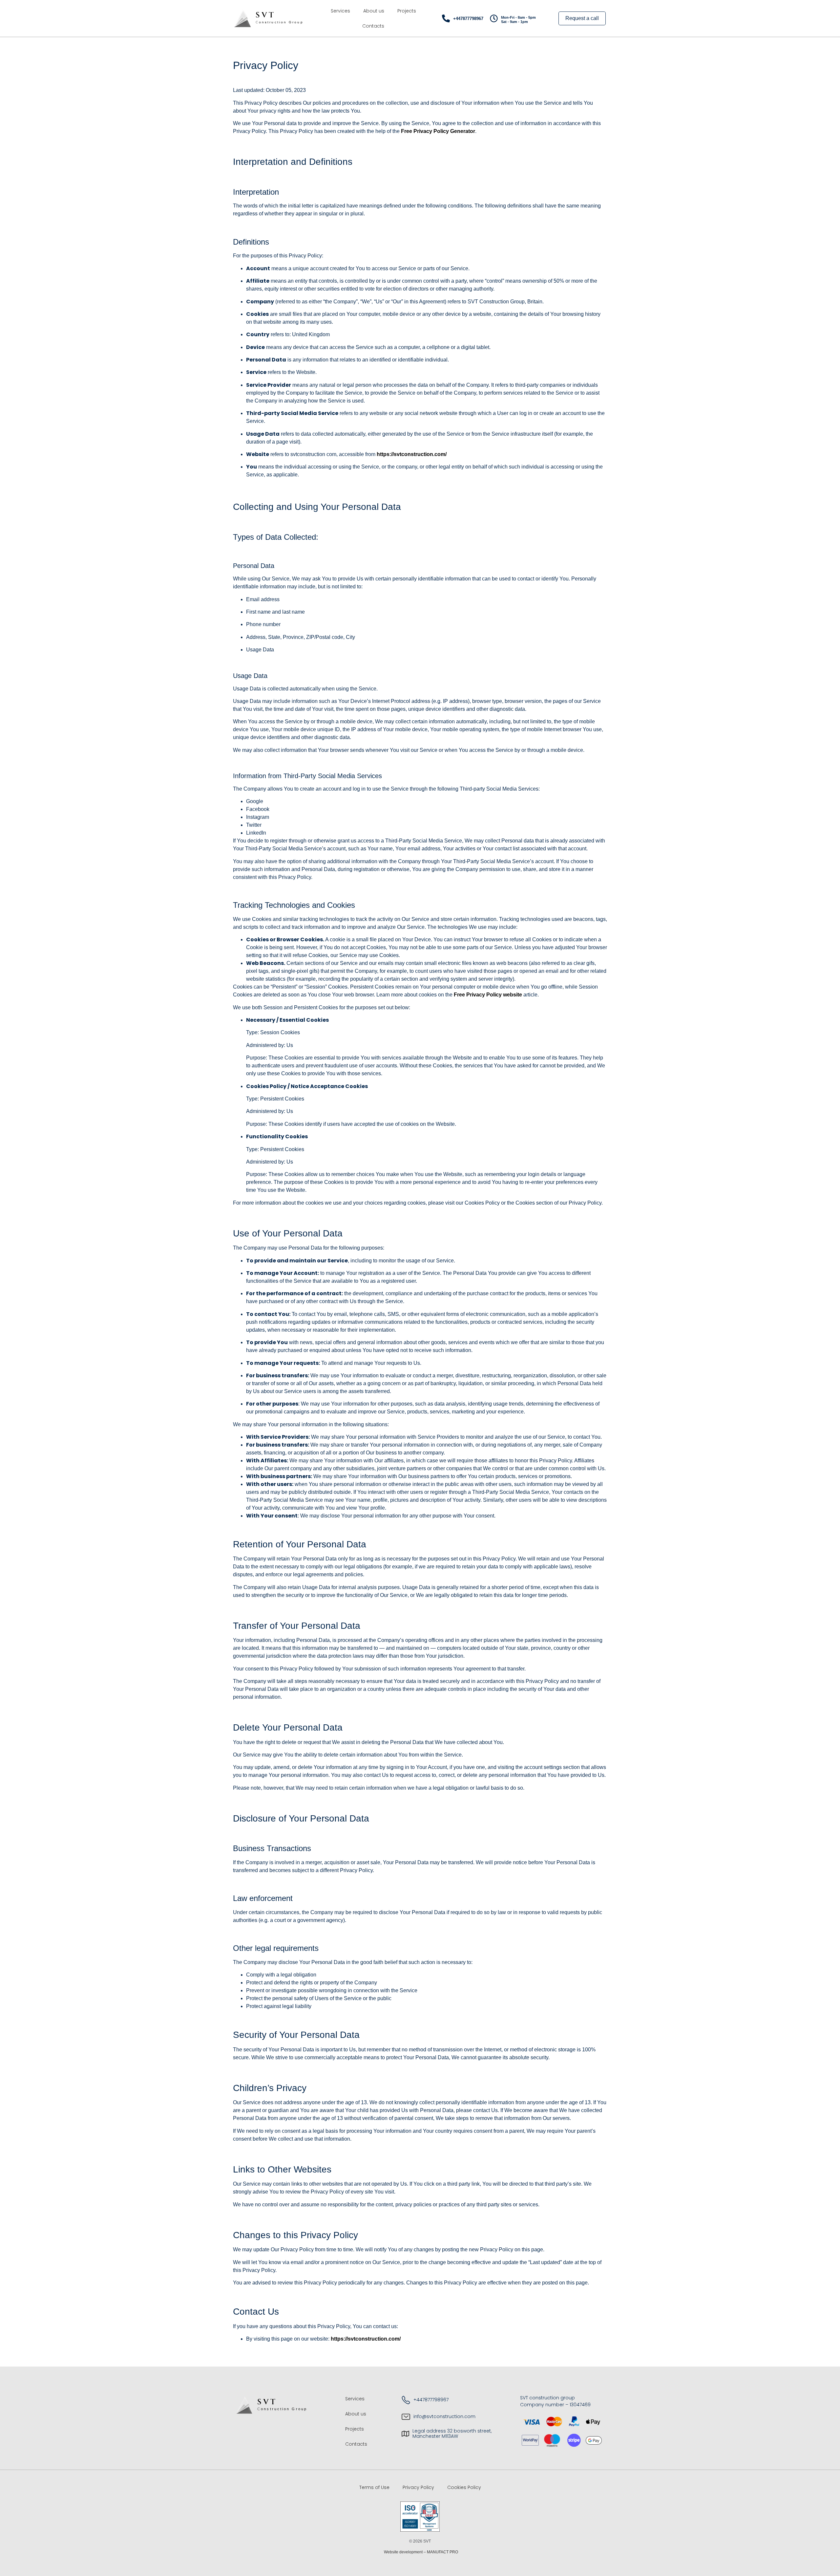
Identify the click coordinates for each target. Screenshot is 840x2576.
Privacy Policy (418, 2487)
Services (340, 11)
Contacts (373, 26)
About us (374, 11)
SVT (265, 15)
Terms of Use (374, 2487)
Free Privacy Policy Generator (438, 131)
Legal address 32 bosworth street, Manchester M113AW (452, 2434)
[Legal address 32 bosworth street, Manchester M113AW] (405, 2434)
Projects (407, 11)
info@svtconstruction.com (444, 2416)
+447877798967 (468, 19)
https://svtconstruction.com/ (412, 454)
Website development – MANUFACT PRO (420, 2552)
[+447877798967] (446, 18)
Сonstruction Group (280, 22)
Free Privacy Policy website (488, 995)
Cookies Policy (464, 2487)
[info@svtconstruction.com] (406, 2417)
